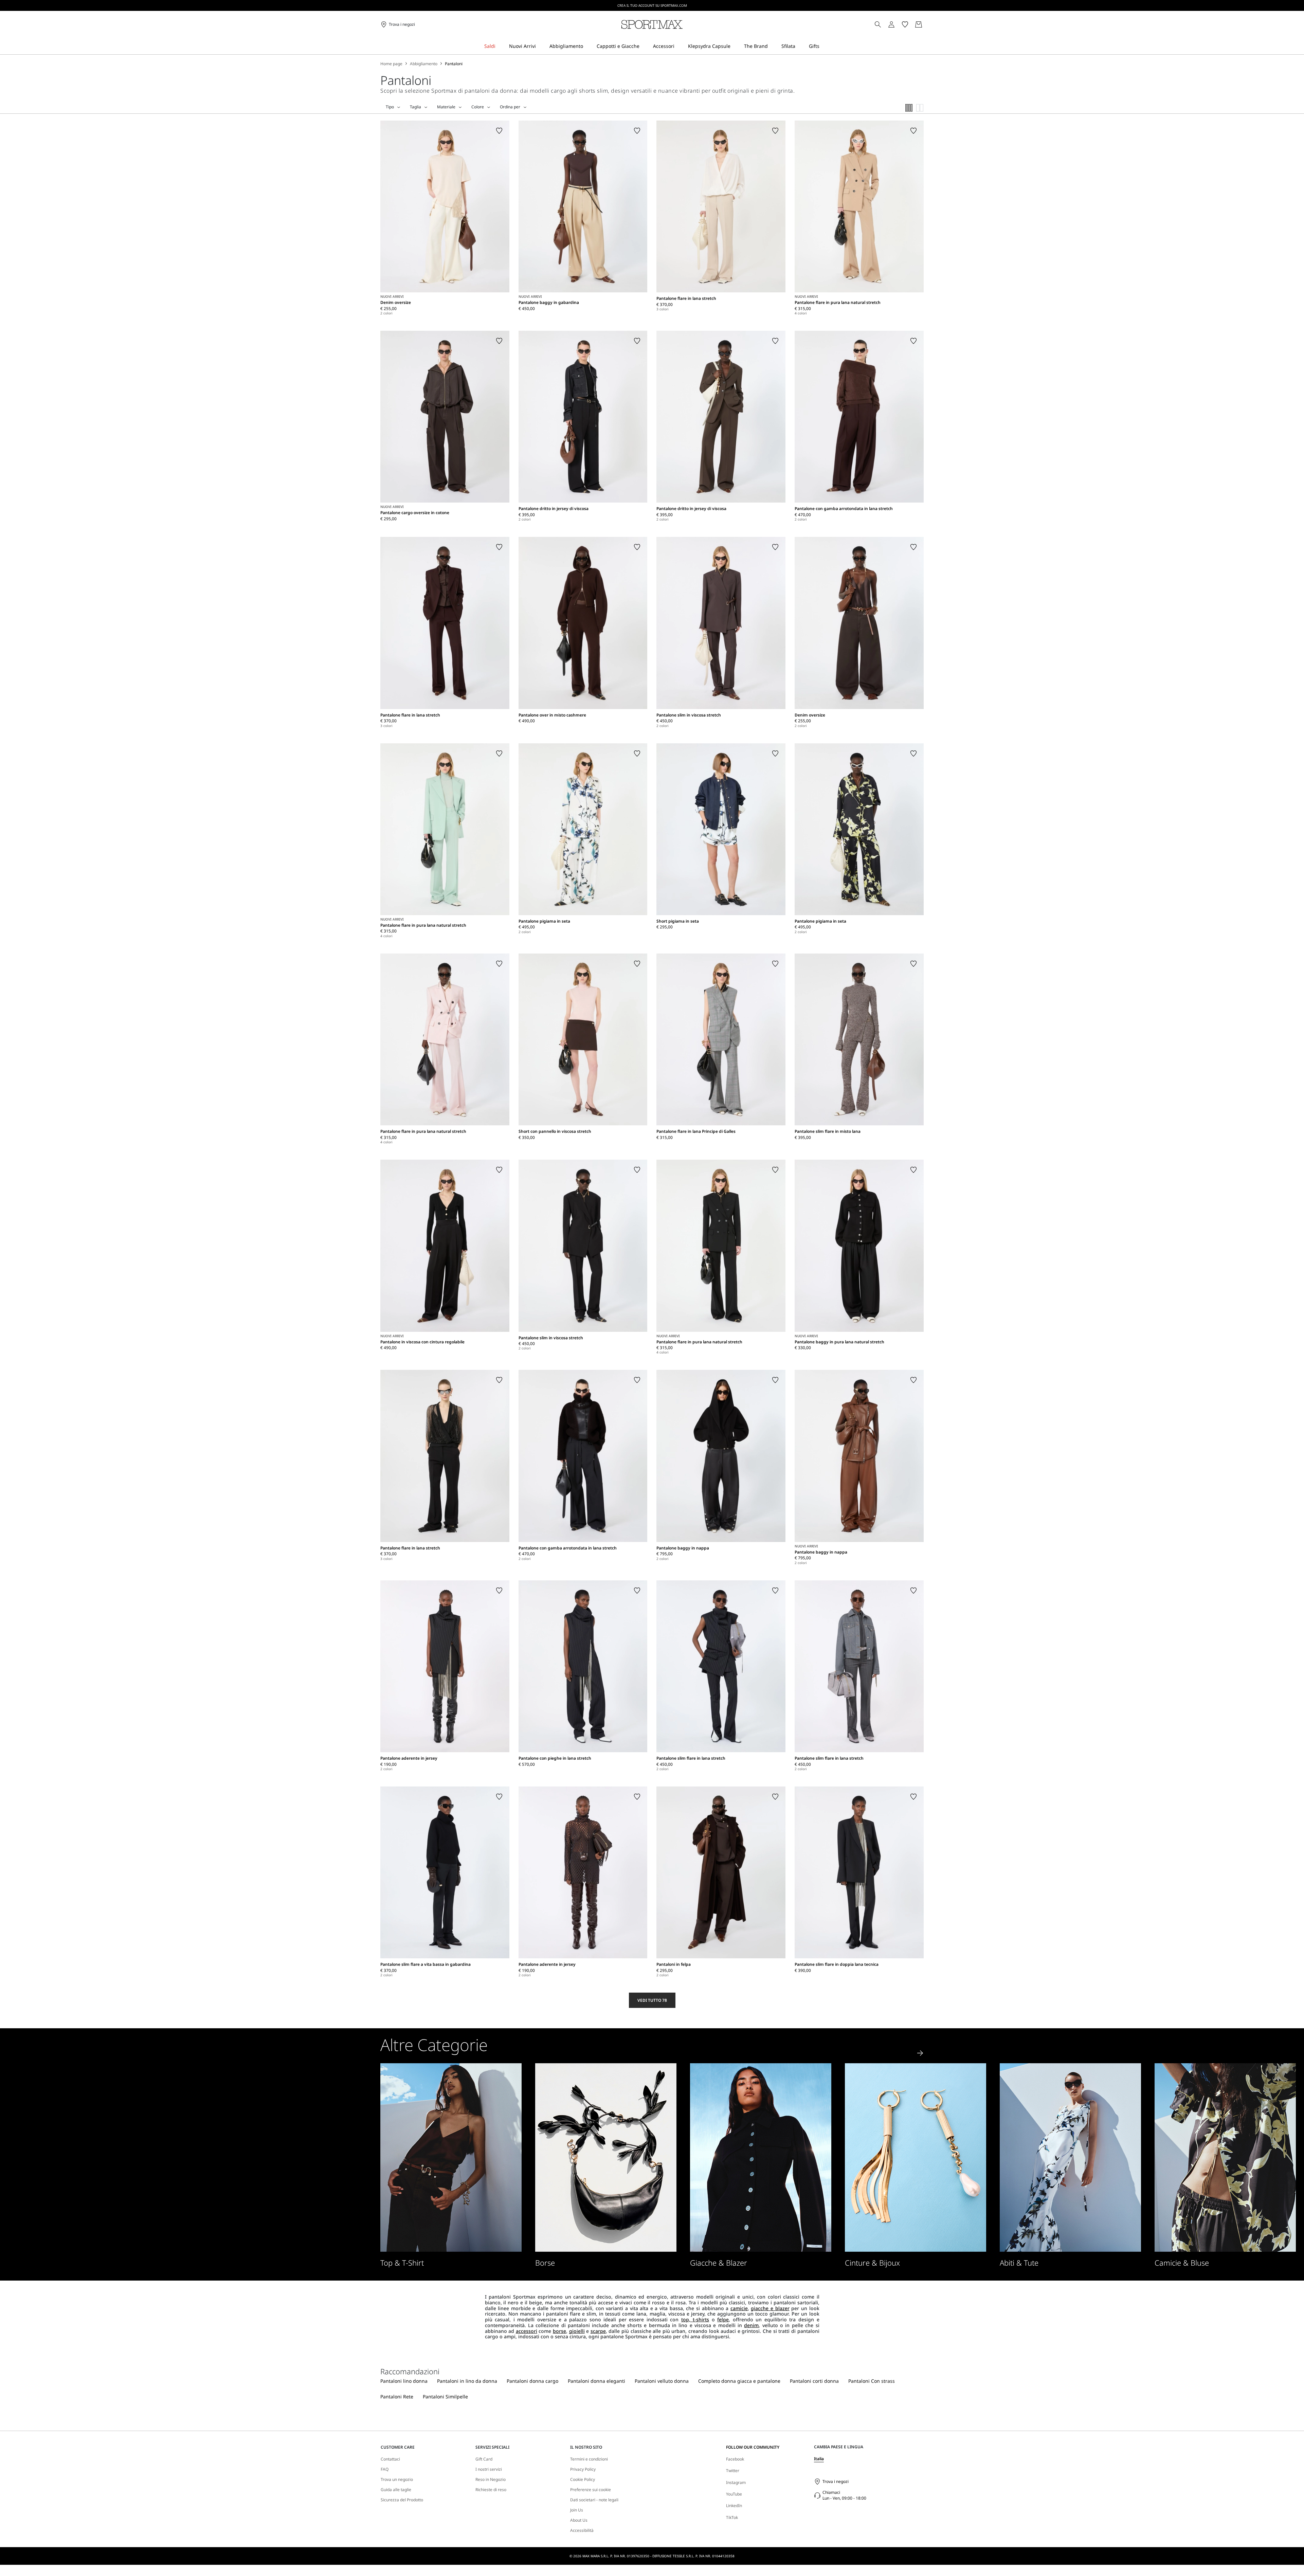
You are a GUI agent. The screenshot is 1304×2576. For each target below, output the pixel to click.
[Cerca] (878, 24)
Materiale (446, 107)
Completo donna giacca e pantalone (739, 2381)
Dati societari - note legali (594, 2500)
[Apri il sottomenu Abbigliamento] (587, 46)
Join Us (577, 2510)
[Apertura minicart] (926, 24)
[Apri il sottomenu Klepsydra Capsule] (735, 46)
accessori (527, 2331)
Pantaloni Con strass (872, 2381)
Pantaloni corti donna (814, 2381)
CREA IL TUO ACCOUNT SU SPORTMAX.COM (652, 5)
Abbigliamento (424, 64)
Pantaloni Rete (397, 2397)
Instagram (736, 2482)
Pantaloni (454, 64)
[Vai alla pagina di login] (891, 24)
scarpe (598, 2331)
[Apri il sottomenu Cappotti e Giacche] (644, 46)
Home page (391, 64)
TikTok (732, 2517)
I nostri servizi (489, 2469)
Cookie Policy (583, 2480)
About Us (579, 2520)
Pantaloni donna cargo (532, 2381)
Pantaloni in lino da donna (467, 2381)
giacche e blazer (770, 2308)
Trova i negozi (836, 2481)
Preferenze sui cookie (591, 2490)
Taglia (415, 107)
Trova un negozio (397, 2480)
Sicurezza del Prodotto (402, 2500)
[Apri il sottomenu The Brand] (772, 46)
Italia (819, 2459)
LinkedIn (734, 2506)
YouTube (734, 2494)
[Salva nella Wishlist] (499, 131)
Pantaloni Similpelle (445, 2397)
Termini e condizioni (589, 2459)
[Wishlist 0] (905, 24)
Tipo (390, 107)
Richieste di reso (491, 2490)
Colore (478, 107)
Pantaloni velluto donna (662, 2381)
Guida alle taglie (396, 2490)
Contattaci (390, 2459)
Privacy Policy (583, 2469)
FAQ (385, 2469)
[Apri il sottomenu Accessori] (679, 46)
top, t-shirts (695, 2319)
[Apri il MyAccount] (898, 24)
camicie (739, 2308)
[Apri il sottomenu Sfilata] (800, 46)
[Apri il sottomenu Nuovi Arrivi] (540, 46)
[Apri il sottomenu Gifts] (824, 46)
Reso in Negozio (491, 2480)
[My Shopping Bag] (919, 24)
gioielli (577, 2331)
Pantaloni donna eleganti (596, 2381)
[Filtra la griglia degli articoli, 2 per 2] (920, 108)
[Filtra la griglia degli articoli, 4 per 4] (909, 108)
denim (751, 2325)
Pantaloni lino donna (404, 2381)
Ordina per (510, 107)
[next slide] (920, 2053)
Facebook (735, 2459)
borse (559, 2331)
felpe (723, 2319)
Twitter (733, 2471)
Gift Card (484, 2459)
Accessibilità (582, 2530)
